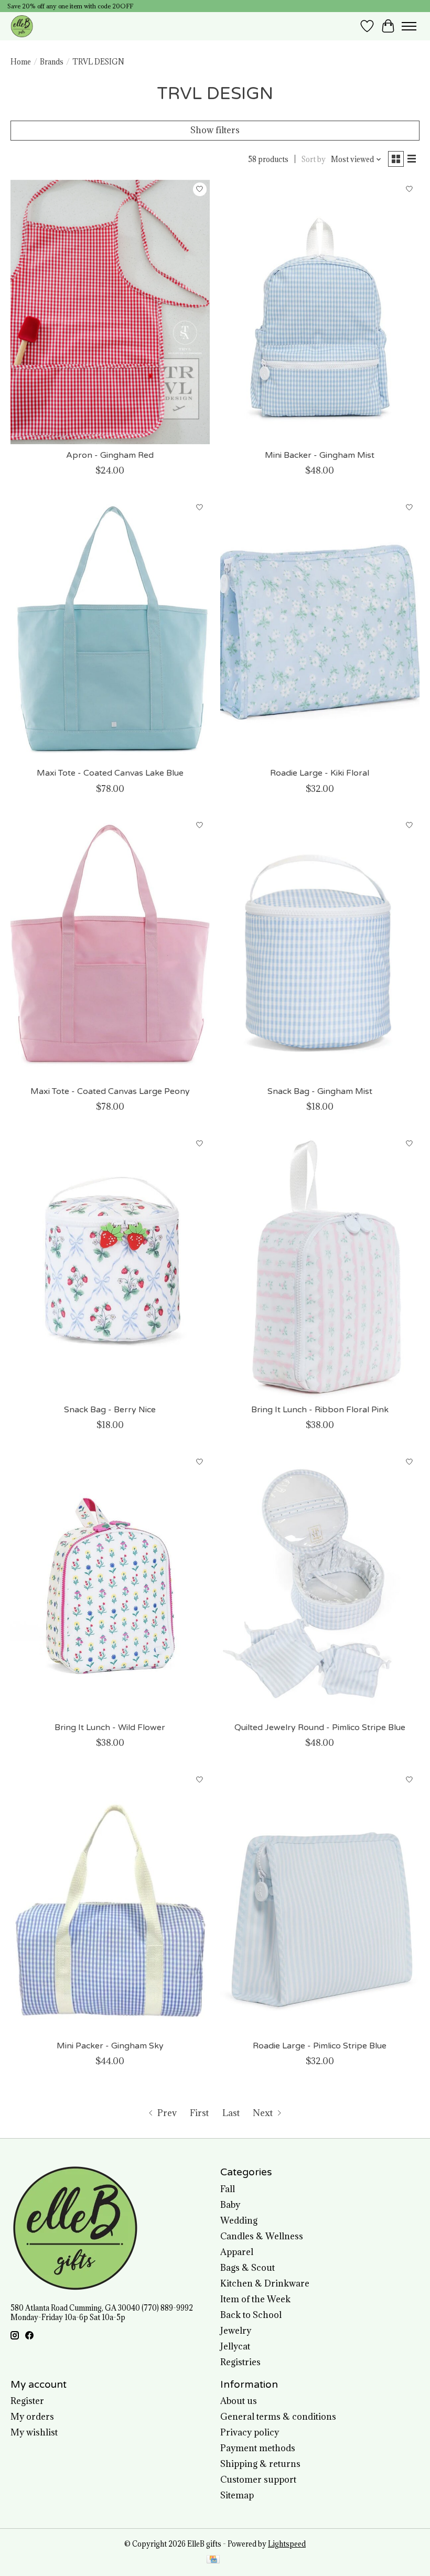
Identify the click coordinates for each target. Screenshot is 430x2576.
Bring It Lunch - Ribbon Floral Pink (320, 1410)
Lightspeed (287, 2544)
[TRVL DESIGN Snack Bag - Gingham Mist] (320, 948)
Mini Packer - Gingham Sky (110, 2046)
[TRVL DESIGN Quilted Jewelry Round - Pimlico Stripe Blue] (320, 1584)
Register (27, 2401)
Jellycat (235, 2346)
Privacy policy (250, 2432)
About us (239, 2401)
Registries (240, 2362)
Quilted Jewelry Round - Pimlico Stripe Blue (320, 1727)
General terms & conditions (278, 2417)
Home (21, 62)
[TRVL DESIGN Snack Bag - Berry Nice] (110, 1266)
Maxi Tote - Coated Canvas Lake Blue (110, 773)
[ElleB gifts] (22, 26)
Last (231, 2113)
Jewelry (236, 2331)
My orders (32, 2417)
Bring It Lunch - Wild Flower (110, 1727)
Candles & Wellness (262, 2236)
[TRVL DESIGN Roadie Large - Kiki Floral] (320, 630)
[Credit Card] (213, 2560)
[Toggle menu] (409, 26)
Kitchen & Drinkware (265, 2283)
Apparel (237, 2252)
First (199, 2113)
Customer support (258, 2480)
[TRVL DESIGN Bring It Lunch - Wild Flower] (110, 1584)
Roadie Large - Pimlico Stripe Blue (320, 2046)
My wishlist (34, 2432)
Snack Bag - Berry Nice (110, 1410)
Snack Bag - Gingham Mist (320, 1091)
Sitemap (237, 2495)
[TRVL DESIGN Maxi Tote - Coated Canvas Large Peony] (110, 948)
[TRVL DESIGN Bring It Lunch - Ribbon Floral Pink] (320, 1266)
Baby (230, 2205)
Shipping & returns (260, 2464)
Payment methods (258, 2448)
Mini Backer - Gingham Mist (320, 455)
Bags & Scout (248, 2268)
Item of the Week (255, 2299)
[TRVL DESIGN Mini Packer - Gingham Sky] (110, 1902)
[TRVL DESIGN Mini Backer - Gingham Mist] (320, 312)
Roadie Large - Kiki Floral (320, 773)
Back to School (251, 2315)
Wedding (239, 2220)
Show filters (215, 130)
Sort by (314, 159)
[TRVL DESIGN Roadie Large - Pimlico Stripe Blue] (320, 1902)
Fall (228, 2189)
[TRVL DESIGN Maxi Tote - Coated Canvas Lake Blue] (110, 630)
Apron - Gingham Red (110, 455)
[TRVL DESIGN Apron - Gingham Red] (110, 312)
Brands (52, 62)
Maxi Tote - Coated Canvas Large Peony (110, 1091)
